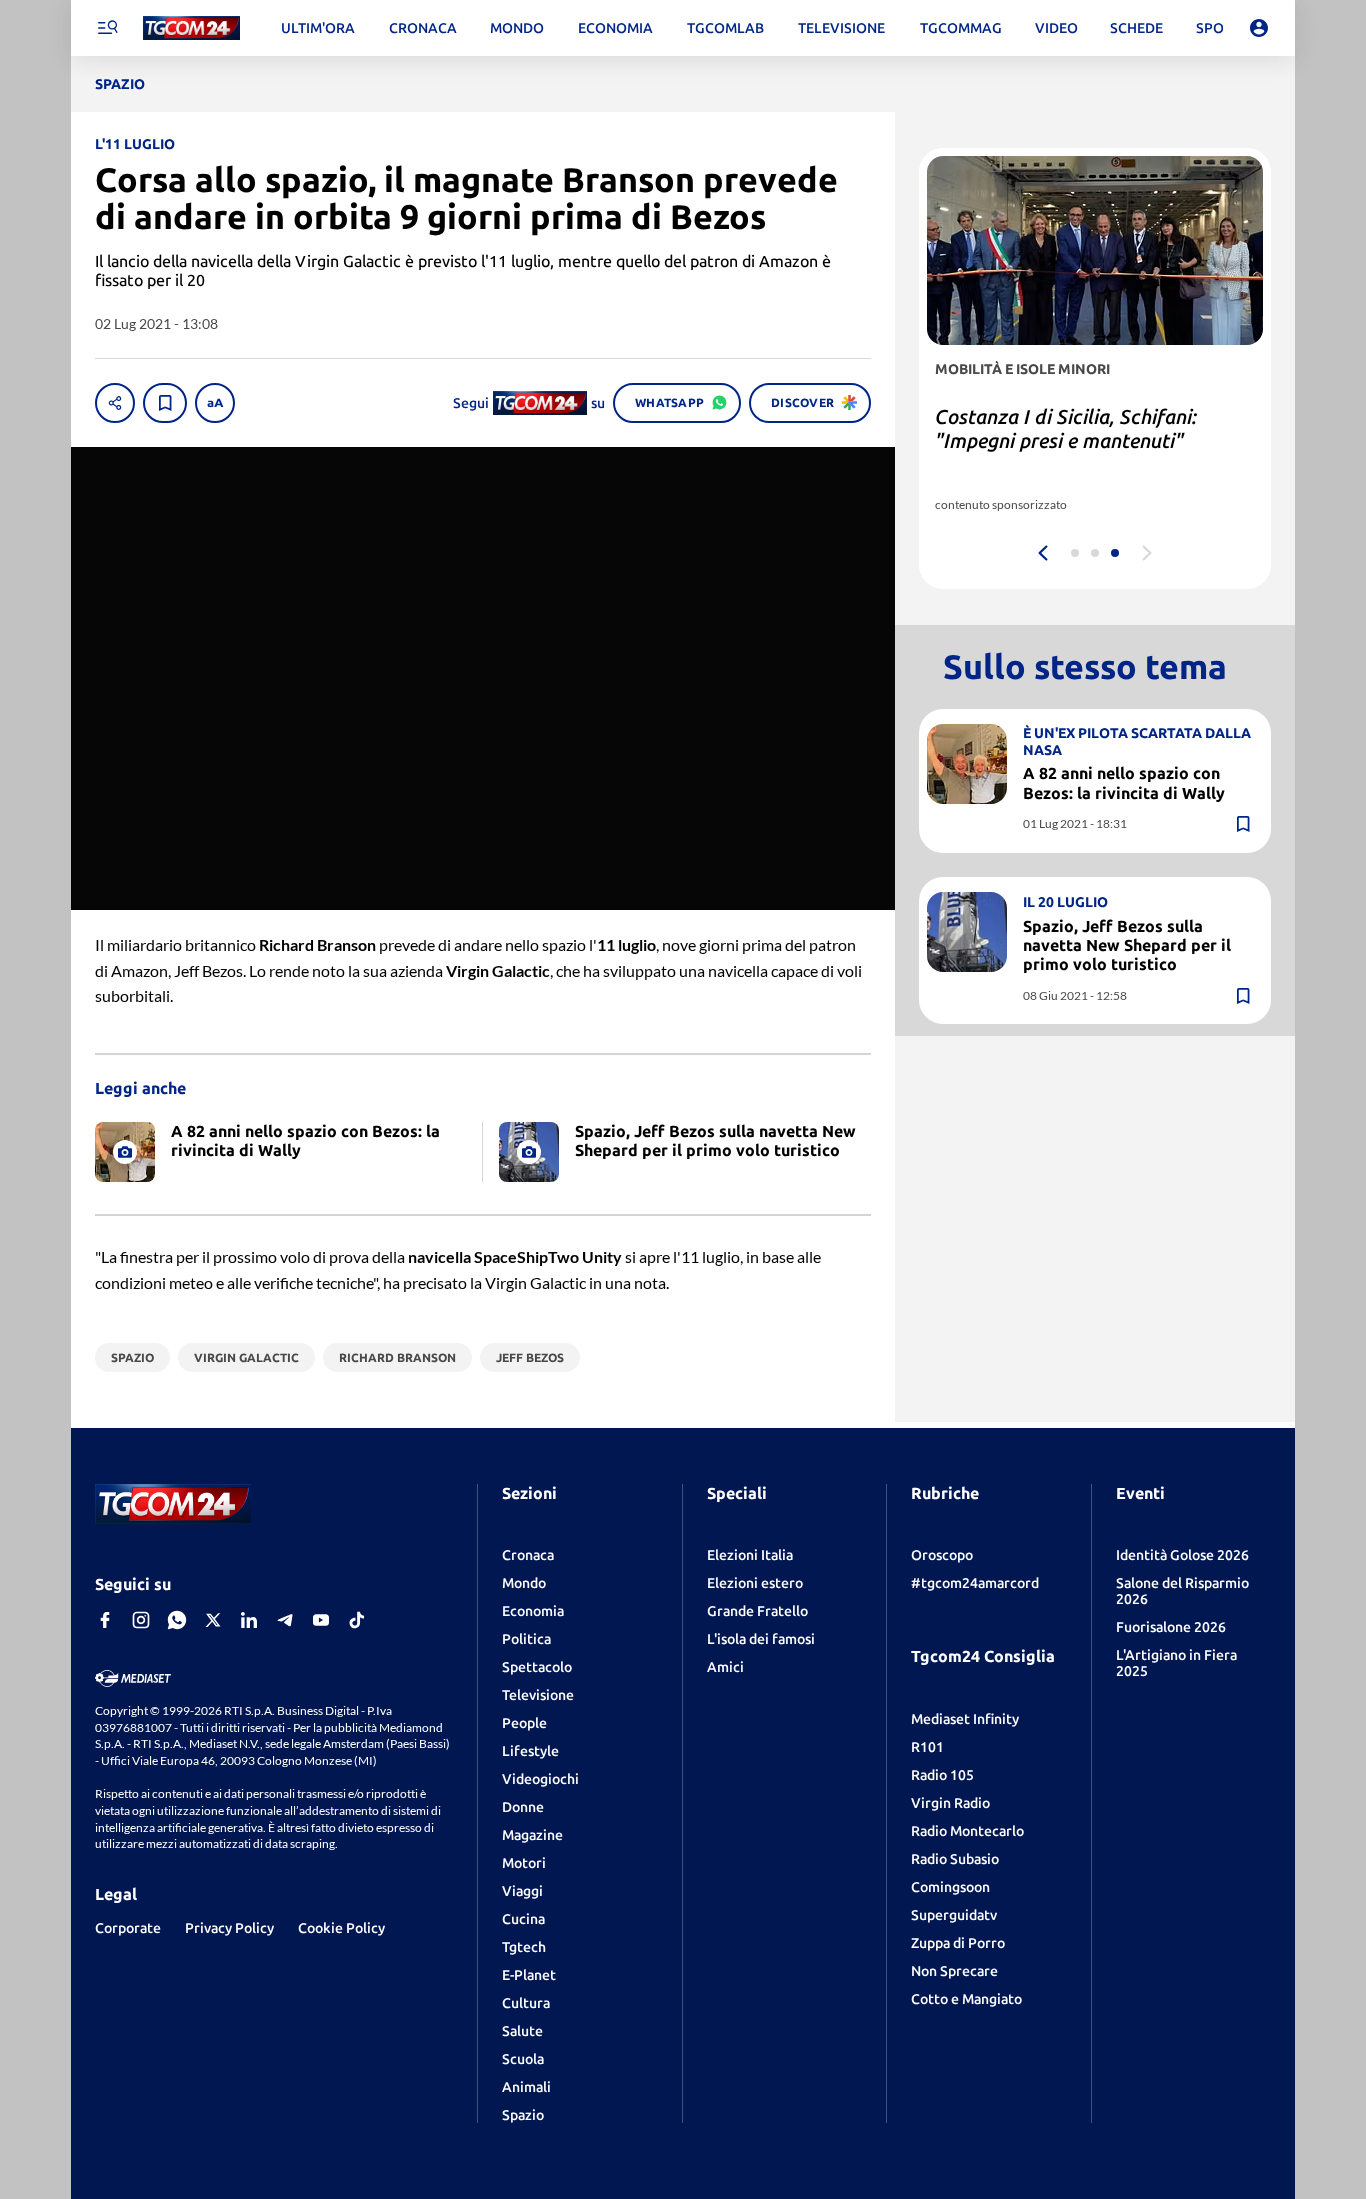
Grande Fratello (757, 1611)
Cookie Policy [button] (341, 1928)
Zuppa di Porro (958, 1943)
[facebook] (105, 1620)
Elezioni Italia (750, 1555)
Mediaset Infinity (965, 1719)
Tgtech (524, 1947)
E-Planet (529, 1975)
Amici (725, 1667)
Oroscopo (942, 1555)
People (524, 1723)
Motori (524, 1863)
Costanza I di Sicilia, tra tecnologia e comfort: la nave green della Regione (1090, 440)
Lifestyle (530, 1751)
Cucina (523, 1919)
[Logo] (191, 28)
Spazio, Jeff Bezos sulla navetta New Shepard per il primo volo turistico (1127, 944)
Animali (526, 2087)
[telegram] (285, 1620)
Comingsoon (950, 1887)
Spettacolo (537, 1667)
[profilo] (1259, 28)
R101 (927, 1747)
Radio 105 (942, 1775)
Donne (523, 1807)
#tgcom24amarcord (975, 1583)
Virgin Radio (950, 1803)
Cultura (526, 2003)
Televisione (538, 1695)
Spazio (523, 2115)
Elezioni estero (755, 1583)
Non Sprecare (954, 1971)
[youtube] (321, 1620)
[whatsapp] (177, 1620)
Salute (522, 2031)
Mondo (524, 1583)
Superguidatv (954, 1915)
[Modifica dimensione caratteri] (215, 403)
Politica (526, 1639)
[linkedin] (249, 1620)
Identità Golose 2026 (1182, 1555)
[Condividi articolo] (115, 403)
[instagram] (141, 1620)
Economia (533, 1611)
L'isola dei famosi (761, 1639)
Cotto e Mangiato (966, 1999)
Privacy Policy (229, 1928)
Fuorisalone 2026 (1171, 1627)
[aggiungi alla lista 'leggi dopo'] (165, 403)
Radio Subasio (955, 1859)
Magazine (532, 1835)
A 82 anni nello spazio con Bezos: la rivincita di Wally (1124, 782)
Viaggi (522, 1891)
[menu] (107, 28)
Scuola (523, 2059)
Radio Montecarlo (967, 1831)
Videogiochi (540, 1779)
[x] (213, 1620)
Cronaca (528, 1555)
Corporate (128, 1928)
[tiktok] (357, 1620)
